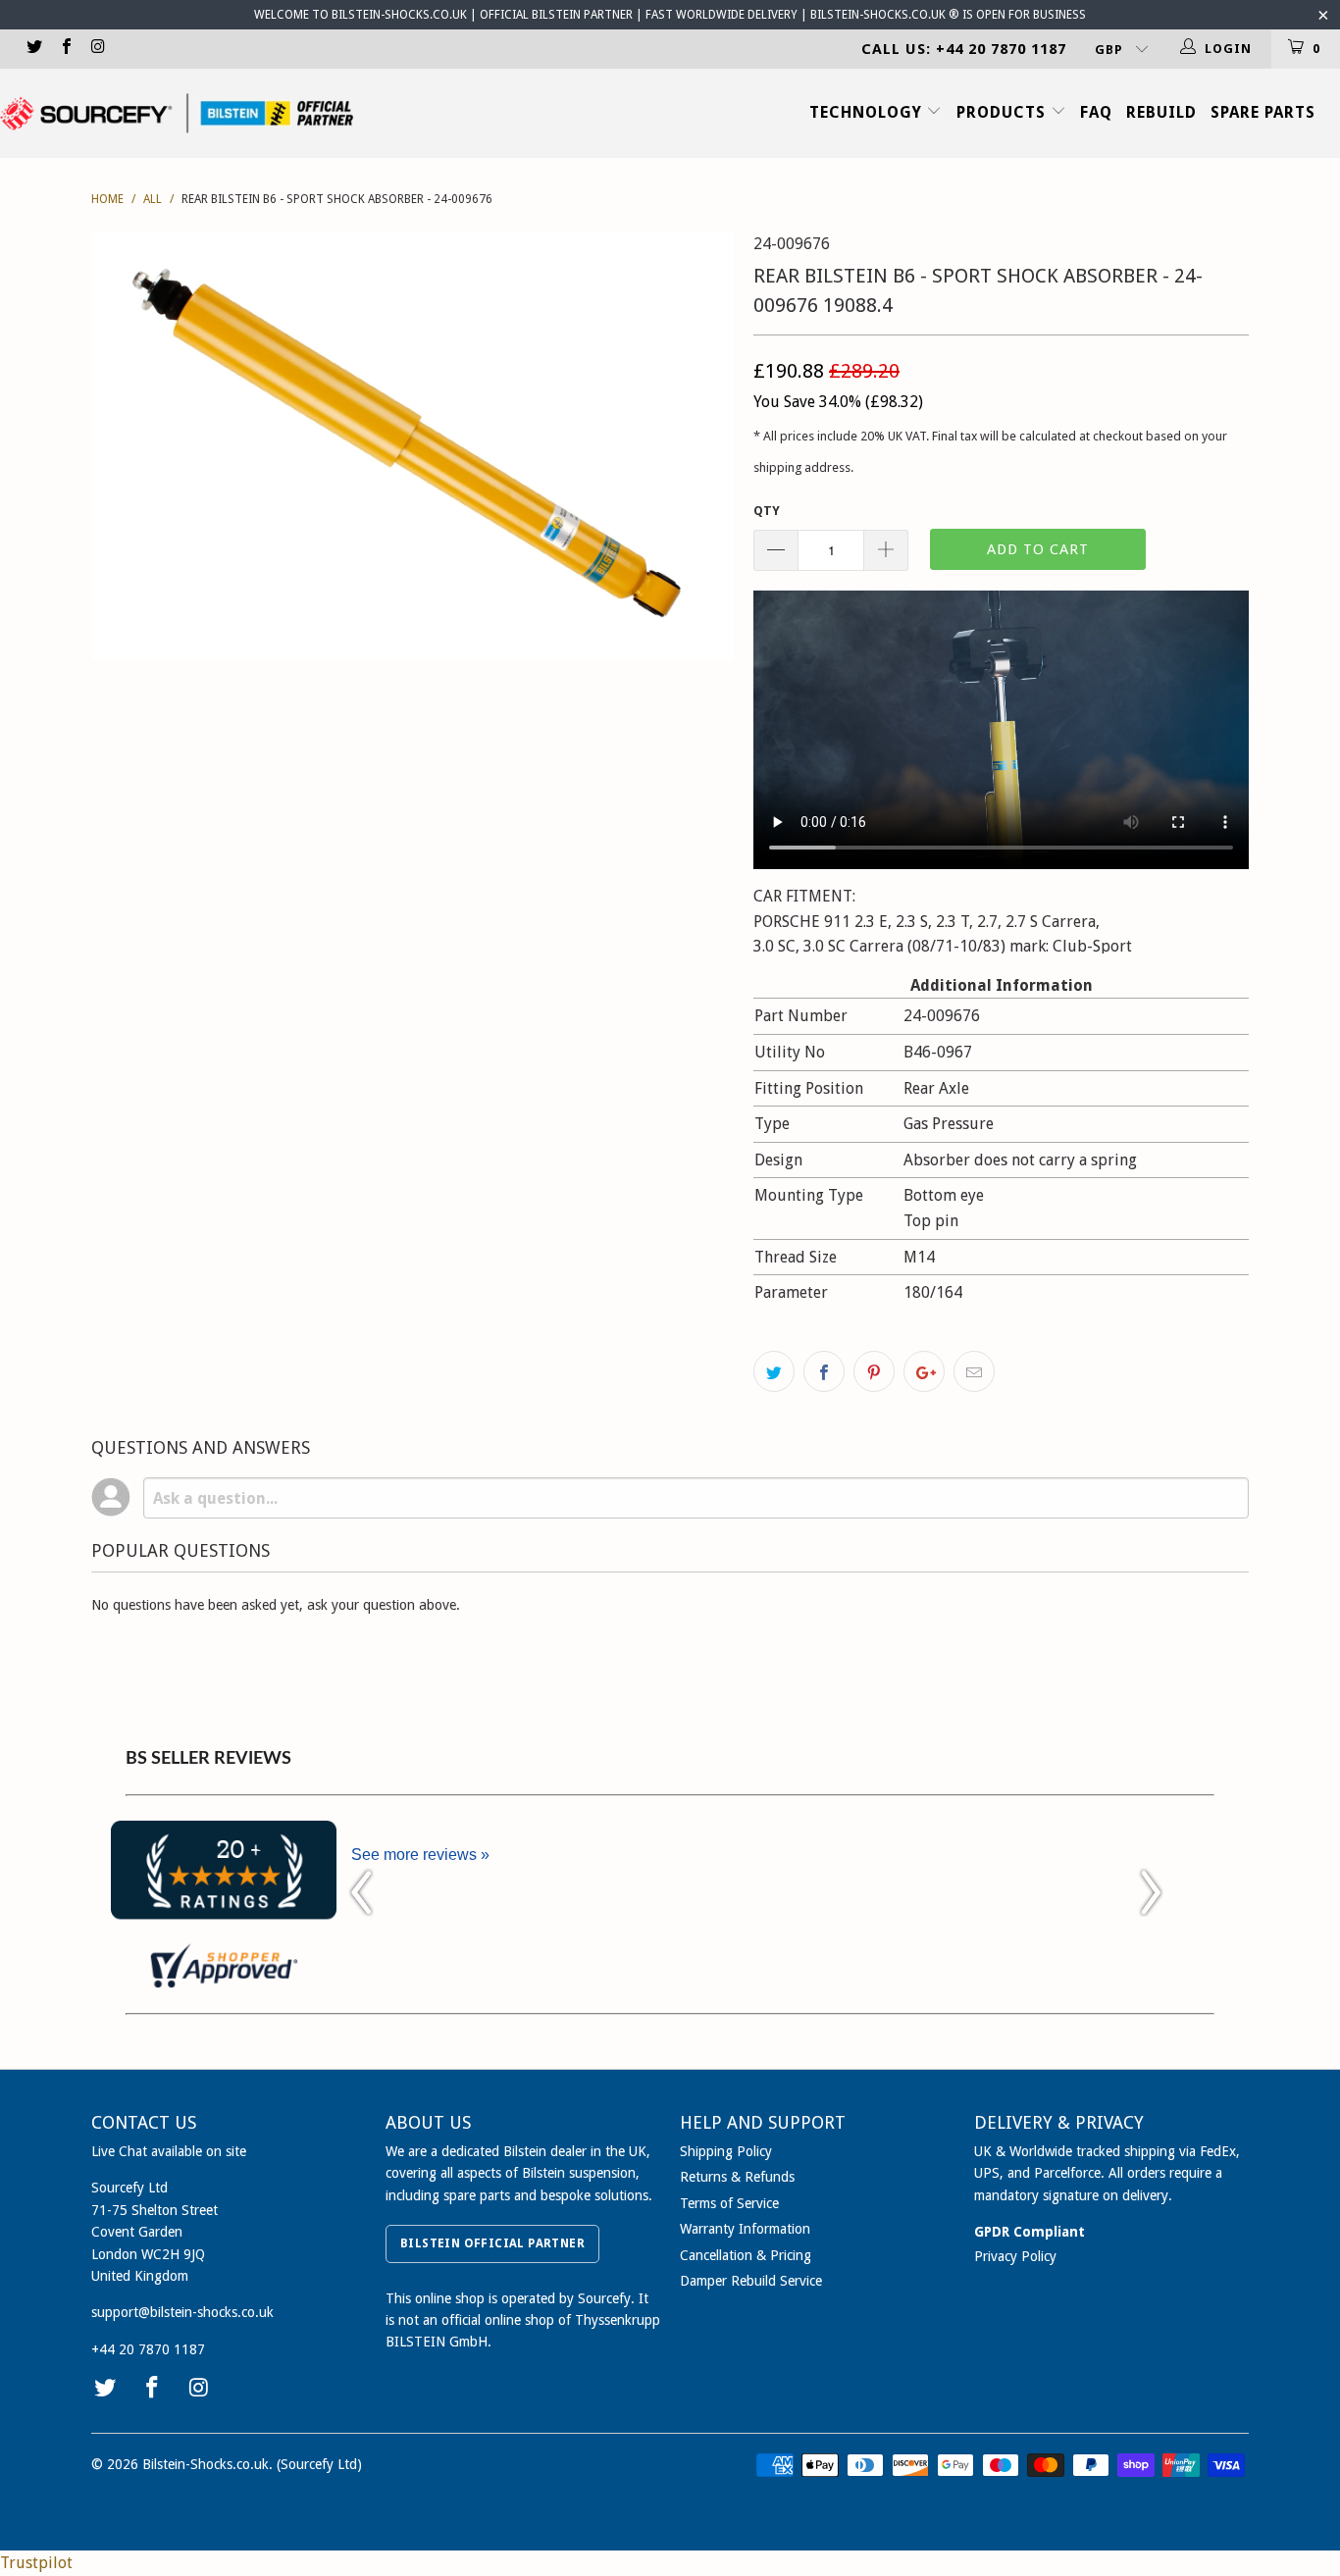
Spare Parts (1263, 112)
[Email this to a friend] (974, 1371)
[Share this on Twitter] (774, 1371)
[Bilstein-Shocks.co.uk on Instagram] (97, 49)
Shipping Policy (726, 2151)
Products (1004, 112)
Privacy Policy (1015, 2256)
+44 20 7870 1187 (148, 2349)
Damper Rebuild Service (751, 2281)
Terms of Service (729, 2203)
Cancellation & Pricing (746, 2255)
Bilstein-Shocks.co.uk (206, 2464)
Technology (868, 112)
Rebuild (1161, 112)
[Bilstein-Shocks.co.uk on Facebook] (65, 49)
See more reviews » (420, 1855)
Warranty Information (745, 2229)
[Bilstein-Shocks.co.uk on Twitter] (33, 49)
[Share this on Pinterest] (874, 1371)
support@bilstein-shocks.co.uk (182, 2312)
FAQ (1096, 112)
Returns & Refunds (737, 2177)
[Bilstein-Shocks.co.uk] (177, 113)
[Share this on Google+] (924, 1371)
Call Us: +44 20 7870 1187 (964, 49)
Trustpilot (36, 2563)
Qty (767, 511)
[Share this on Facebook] (824, 1371)
